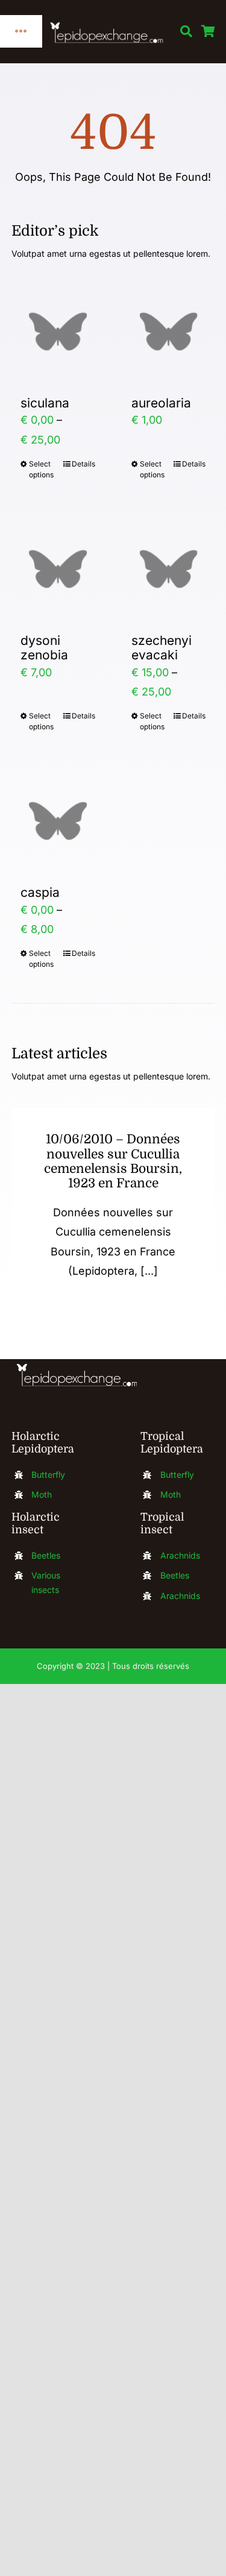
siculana (45, 403)
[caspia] (58, 821)
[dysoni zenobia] (58, 569)
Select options (41, 469)
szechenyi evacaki (162, 648)
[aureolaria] (169, 331)
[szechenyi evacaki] (169, 569)
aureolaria (161, 403)
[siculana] (58, 331)
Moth (42, 1494)
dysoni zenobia (44, 648)
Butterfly (48, 1475)
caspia (40, 892)
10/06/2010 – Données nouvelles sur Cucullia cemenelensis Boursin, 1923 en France (113, 1161)
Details (83, 464)
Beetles (46, 1555)
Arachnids (180, 1555)
